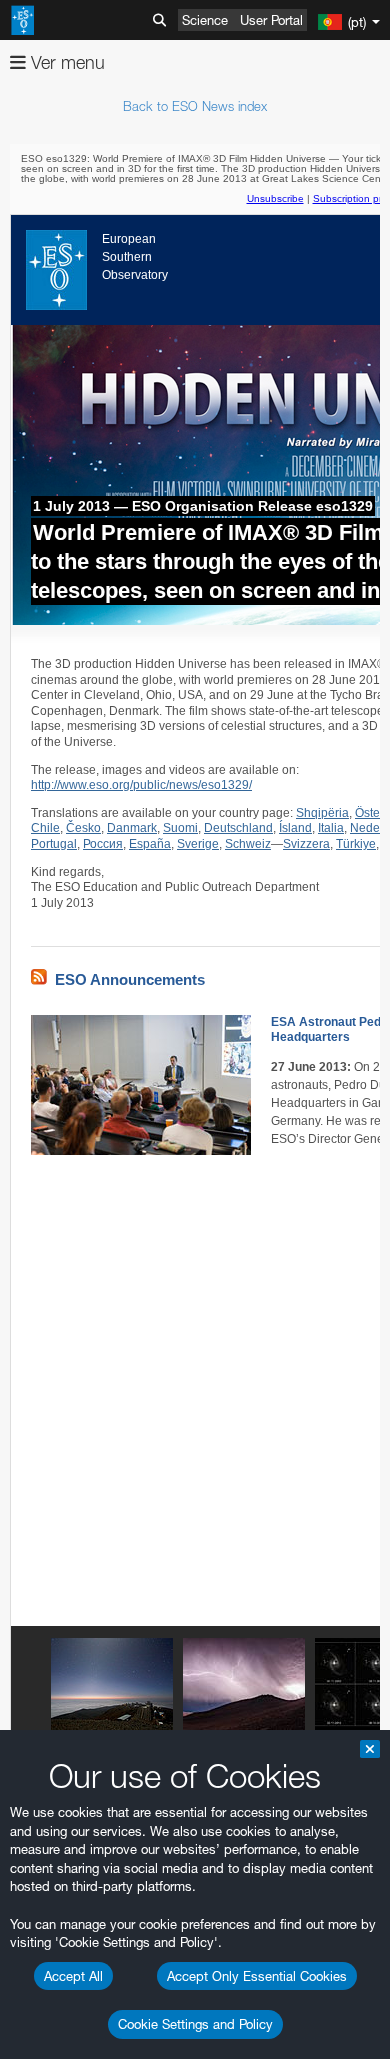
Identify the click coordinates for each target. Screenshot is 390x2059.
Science (205, 20)
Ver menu (65, 62)
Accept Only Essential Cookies (257, 1976)
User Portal (271, 20)
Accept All (73, 1976)
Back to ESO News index (195, 106)
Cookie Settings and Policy (195, 2024)
